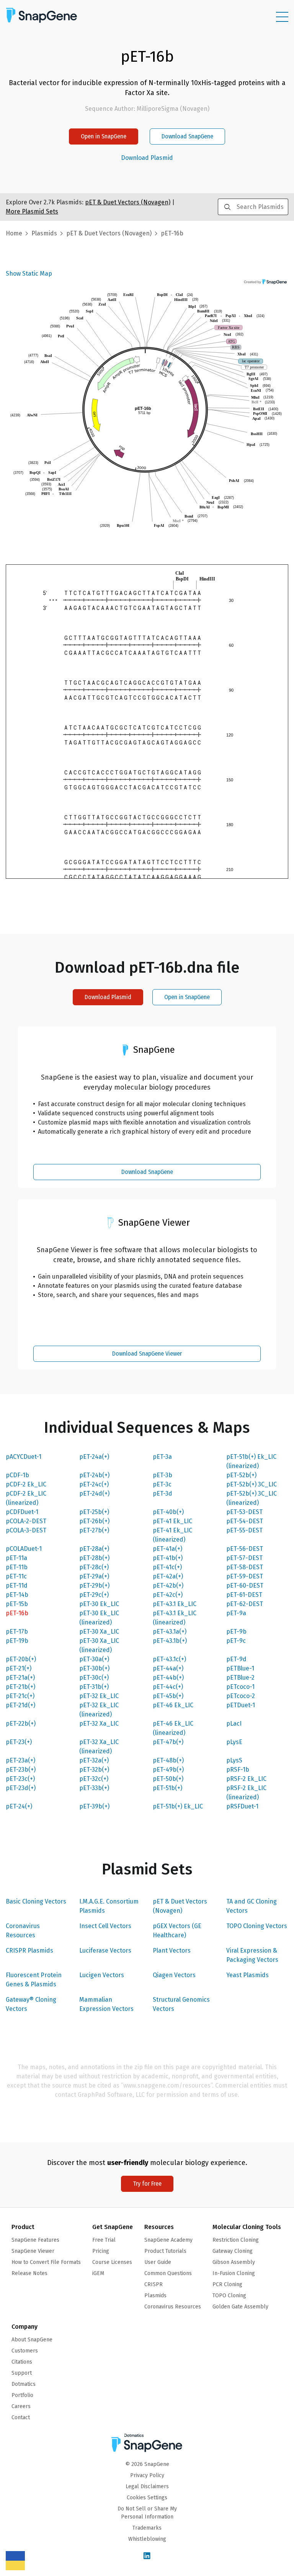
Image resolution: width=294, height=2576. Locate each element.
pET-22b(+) (21, 1724)
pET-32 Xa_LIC (99, 1724)
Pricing (101, 2251)
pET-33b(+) (94, 1788)
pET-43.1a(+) (170, 1632)
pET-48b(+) (168, 1760)
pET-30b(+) (94, 1668)
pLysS (234, 1760)
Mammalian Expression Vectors (106, 2004)
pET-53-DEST (244, 1512)
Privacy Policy (147, 2475)
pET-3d (163, 1493)
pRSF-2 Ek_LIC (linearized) (246, 1793)
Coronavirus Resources (23, 1931)
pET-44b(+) (168, 1678)
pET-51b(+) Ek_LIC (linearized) (251, 1461)
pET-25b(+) (94, 1512)
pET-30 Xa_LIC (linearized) (99, 1645)
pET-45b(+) (168, 1696)
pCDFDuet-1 (22, 1512)
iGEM (98, 2273)
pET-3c (162, 1484)
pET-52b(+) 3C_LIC (252, 1484)
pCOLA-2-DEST (26, 1521)
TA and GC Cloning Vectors (252, 1906)
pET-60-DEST (245, 1586)
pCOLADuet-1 (24, 1549)
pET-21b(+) (20, 1687)
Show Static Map (29, 274)
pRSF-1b (238, 1770)
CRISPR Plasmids (29, 1950)
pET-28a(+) (94, 1549)
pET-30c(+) (94, 1678)
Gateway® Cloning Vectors (31, 2004)
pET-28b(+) (94, 1558)
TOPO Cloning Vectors (257, 1926)
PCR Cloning (227, 2284)
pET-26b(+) (94, 1521)
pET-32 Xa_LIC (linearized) (99, 1747)
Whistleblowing (147, 2539)
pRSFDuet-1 (242, 1806)
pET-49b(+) (168, 1770)
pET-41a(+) (167, 1549)
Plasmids (44, 233)
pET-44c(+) (168, 1687)
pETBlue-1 (240, 1668)
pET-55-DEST (244, 1530)
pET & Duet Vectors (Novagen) (180, 1906)
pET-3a (162, 1457)
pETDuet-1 (241, 1705)
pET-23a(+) (20, 1760)
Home (14, 233)
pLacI (234, 1724)
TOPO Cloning (229, 2296)
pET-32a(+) (94, 1760)
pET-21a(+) (20, 1678)
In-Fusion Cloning (234, 2273)
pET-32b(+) (94, 1770)
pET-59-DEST (245, 1576)
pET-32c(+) (94, 1779)
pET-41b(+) (168, 1558)
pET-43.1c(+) (169, 1659)
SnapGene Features (35, 2240)
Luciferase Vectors (105, 1950)
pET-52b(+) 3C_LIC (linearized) (252, 1498)
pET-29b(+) (94, 1586)
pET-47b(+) (168, 1742)
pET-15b (17, 1604)
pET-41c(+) (167, 1567)
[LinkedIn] (147, 2556)
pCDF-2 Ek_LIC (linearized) (26, 1498)
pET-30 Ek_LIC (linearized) (99, 1618)
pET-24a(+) (94, 1457)
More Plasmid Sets (32, 211)
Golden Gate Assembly (240, 2307)
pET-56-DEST (245, 1549)
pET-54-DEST (245, 1521)
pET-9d (236, 1659)
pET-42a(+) (168, 1576)
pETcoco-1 (240, 1687)
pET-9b (236, 1632)
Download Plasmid (147, 158)
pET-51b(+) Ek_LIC (178, 1806)
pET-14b (17, 1595)
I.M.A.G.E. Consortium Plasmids (109, 1906)
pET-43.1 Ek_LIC (175, 1604)
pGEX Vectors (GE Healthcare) (177, 1931)
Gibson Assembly (234, 2262)
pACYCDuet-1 (24, 1457)
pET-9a (236, 1613)
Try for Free (147, 2184)
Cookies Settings (147, 2498)
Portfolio (22, 2395)
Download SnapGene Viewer (147, 1354)
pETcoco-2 (241, 1696)
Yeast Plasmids (247, 1975)
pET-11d (17, 1586)
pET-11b (17, 1567)
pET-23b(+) (21, 1770)
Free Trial (104, 2240)
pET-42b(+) (168, 1586)
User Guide (158, 2262)
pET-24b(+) (94, 1475)
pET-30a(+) (94, 1659)
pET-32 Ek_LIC (99, 1696)
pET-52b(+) (241, 1475)
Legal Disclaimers (147, 2486)
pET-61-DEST (244, 1595)
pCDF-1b (17, 1475)
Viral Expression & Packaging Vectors (252, 1955)
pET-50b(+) (168, 1779)
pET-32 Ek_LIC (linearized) (99, 1710)
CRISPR (154, 2284)
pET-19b (17, 1641)
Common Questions (168, 2273)
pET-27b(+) (94, 1530)
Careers (21, 2406)
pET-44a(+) (168, 1668)
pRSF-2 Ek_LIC (246, 1779)
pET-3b (163, 1475)
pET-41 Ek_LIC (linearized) (172, 1535)
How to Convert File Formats (46, 2262)
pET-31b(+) (94, 1687)
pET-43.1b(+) (170, 1641)
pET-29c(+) (94, 1595)
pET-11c (16, 1576)
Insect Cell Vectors (105, 1926)
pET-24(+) (19, 1806)
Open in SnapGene (104, 136)
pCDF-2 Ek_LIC (26, 1484)
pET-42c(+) (168, 1595)
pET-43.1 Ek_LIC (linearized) (175, 1618)
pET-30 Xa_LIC (99, 1632)
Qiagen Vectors (174, 1975)
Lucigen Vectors (102, 1975)
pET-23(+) (19, 1742)
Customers (25, 2351)
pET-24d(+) (94, 1493)
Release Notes (29, 2273)
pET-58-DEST (245, 1567)
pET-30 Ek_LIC (99, 1604)
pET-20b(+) (21, 1659)
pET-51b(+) (167, 1788)
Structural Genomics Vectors (181, 2004)
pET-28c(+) (94, 1567)
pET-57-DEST (244, 1558)
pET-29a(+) (94, 1576)
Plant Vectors (172, 1950)
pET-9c (236, 1641)
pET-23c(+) (20, 1779)
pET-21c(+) (20, 1696)
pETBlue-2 (240, 1678)
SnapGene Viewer (33, 2251)
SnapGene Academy (168, 2240)
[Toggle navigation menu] (282, 17)
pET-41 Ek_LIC (172, 1521)
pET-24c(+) (94, 1484)
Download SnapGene (187, 136)
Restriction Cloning (236, 2240)
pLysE (234, 1742)
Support (22, 2373)
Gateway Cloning (233, 2251)
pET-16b (17, 1613)
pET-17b (17, 1632)
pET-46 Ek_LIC (173, 1705)
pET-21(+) (19, 1668)
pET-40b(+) (168, 1512)
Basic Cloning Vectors (36, 1901)
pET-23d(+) (21, 1788)
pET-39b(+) (94, 1806)
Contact (21, 2417)
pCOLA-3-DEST (26, 1530)
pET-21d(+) (20, 1705)
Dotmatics (24, 2384)
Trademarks (147, 2528)
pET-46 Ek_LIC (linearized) (173, 1728)
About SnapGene (32, 2340)
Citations (22, 2362)
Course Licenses (112, 2262)
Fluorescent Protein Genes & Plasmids (34, 1980)
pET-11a (16, 1558)
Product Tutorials (165, 2251)
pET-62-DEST (245, 1604)
